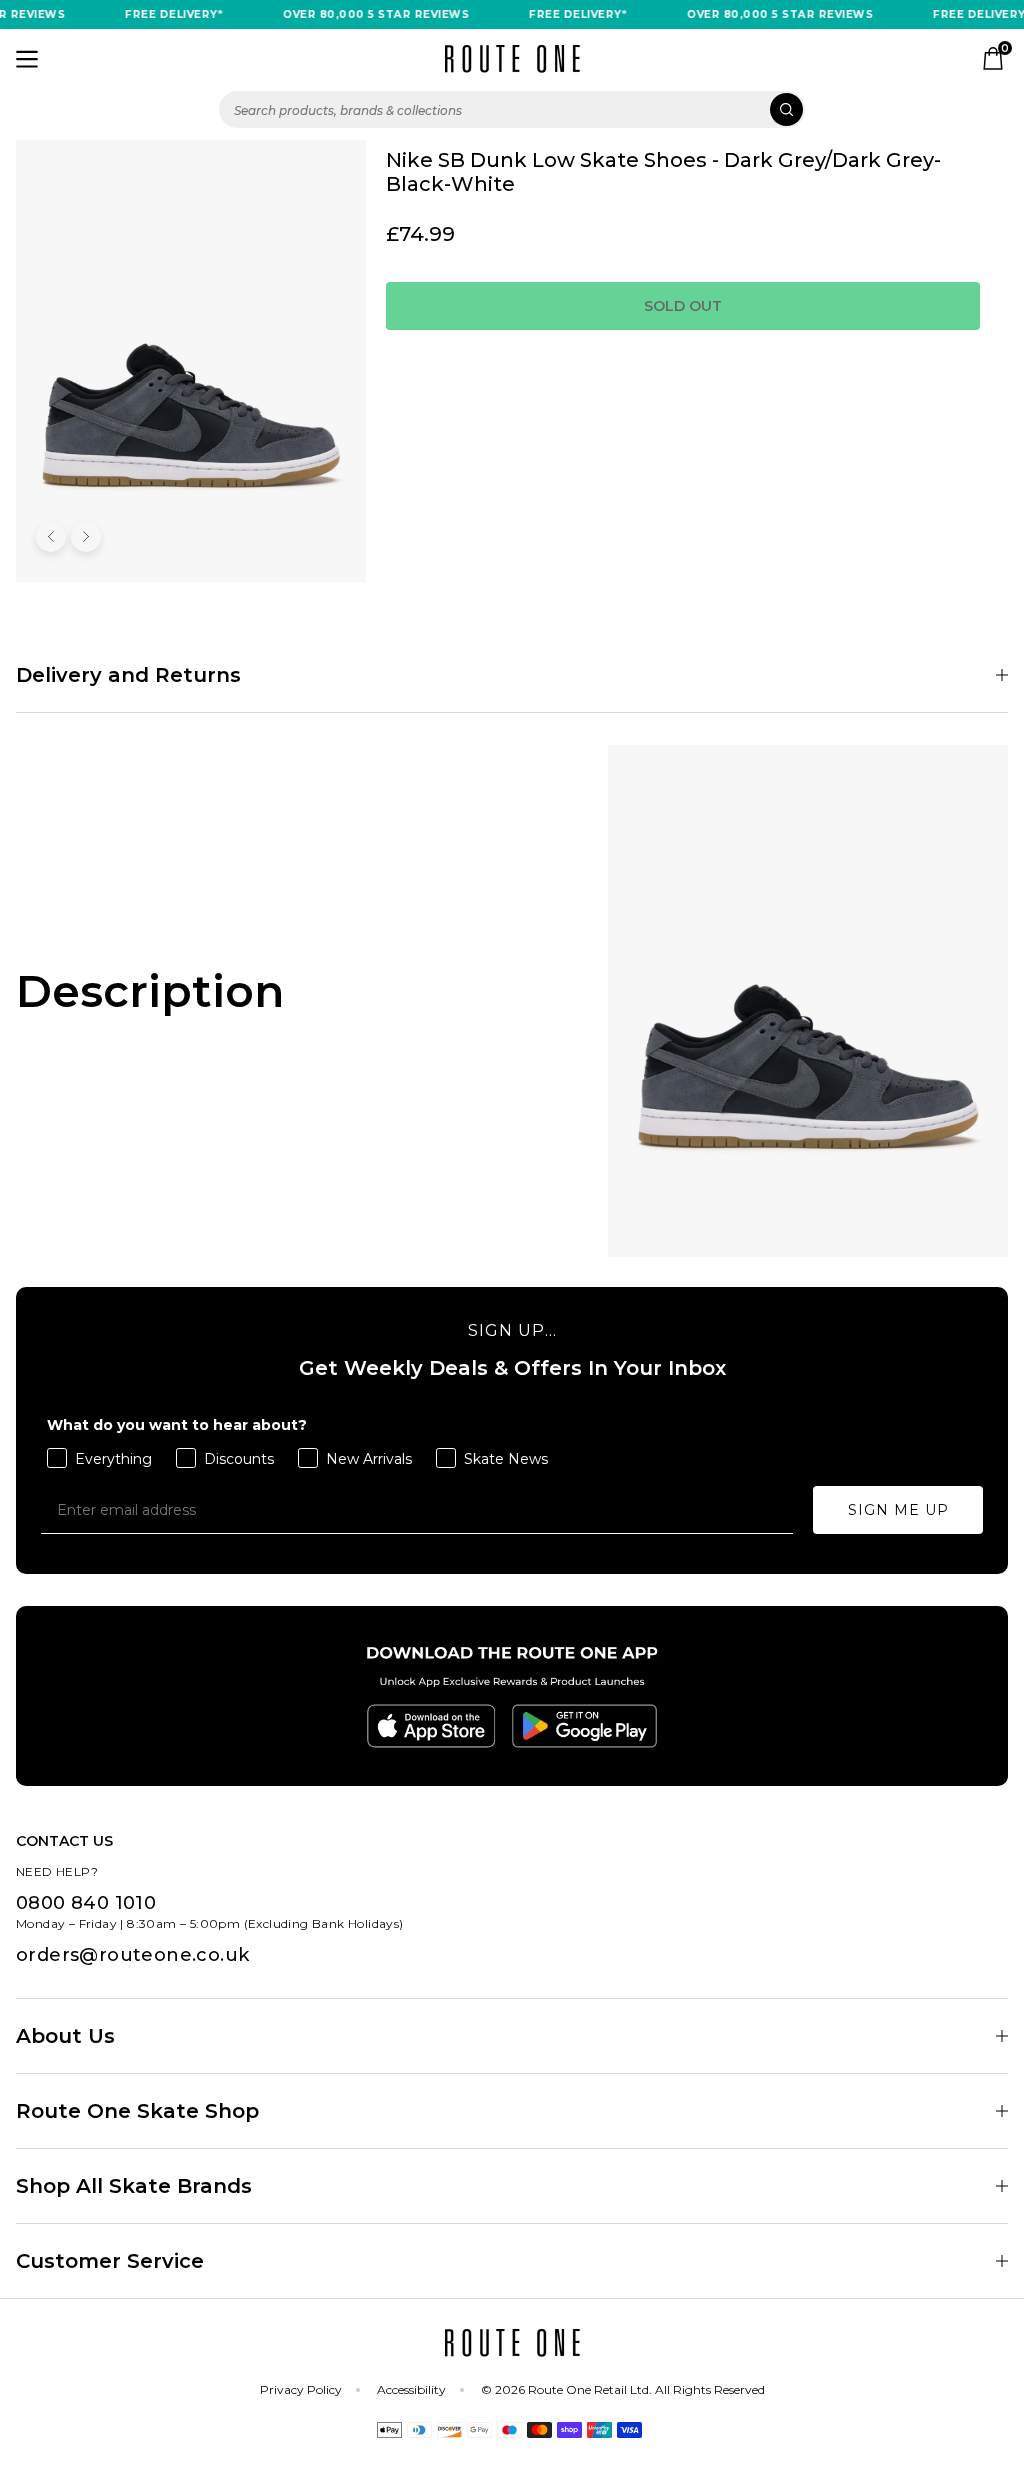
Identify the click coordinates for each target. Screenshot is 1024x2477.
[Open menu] (27, 59)
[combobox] (512, 109)
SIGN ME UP (898, 1510)
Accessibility (411, 2389)
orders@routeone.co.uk (132, 1955)
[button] (51, 537)
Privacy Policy (301, 2389)
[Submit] (786, 109)
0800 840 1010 (86, 1903)
